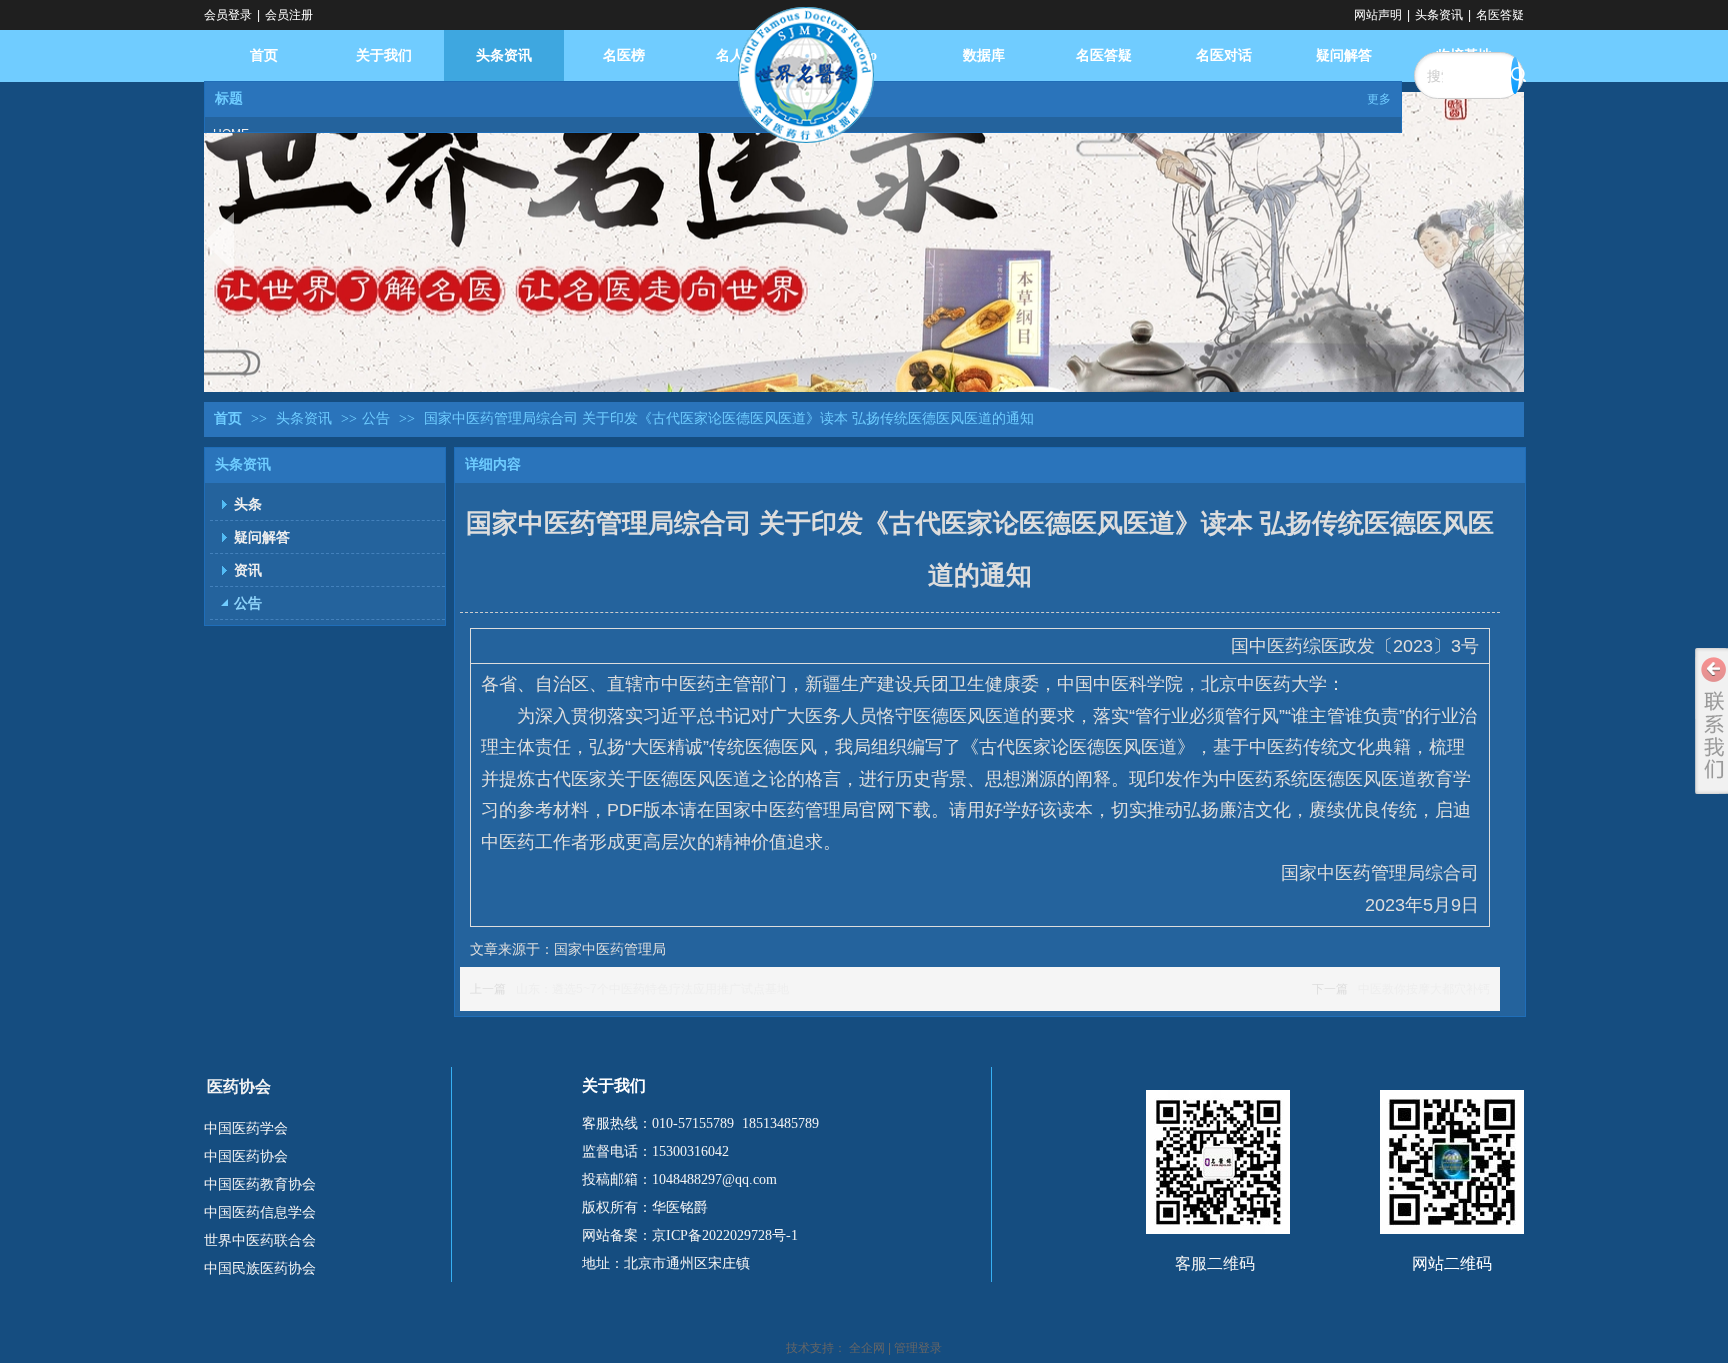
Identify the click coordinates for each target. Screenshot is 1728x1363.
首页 (228, 418)
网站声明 (1378, 15)
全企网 (867, 1348)
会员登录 (228, 15)
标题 (229, 98)
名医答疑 (1500, 15)
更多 (1379, 99)
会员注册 (289, 15)
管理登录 (918, 1348)
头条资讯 (1439, 15)
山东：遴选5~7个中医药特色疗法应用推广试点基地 (652, 989)
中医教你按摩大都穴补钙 (1424, 989)
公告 (376, 418)
